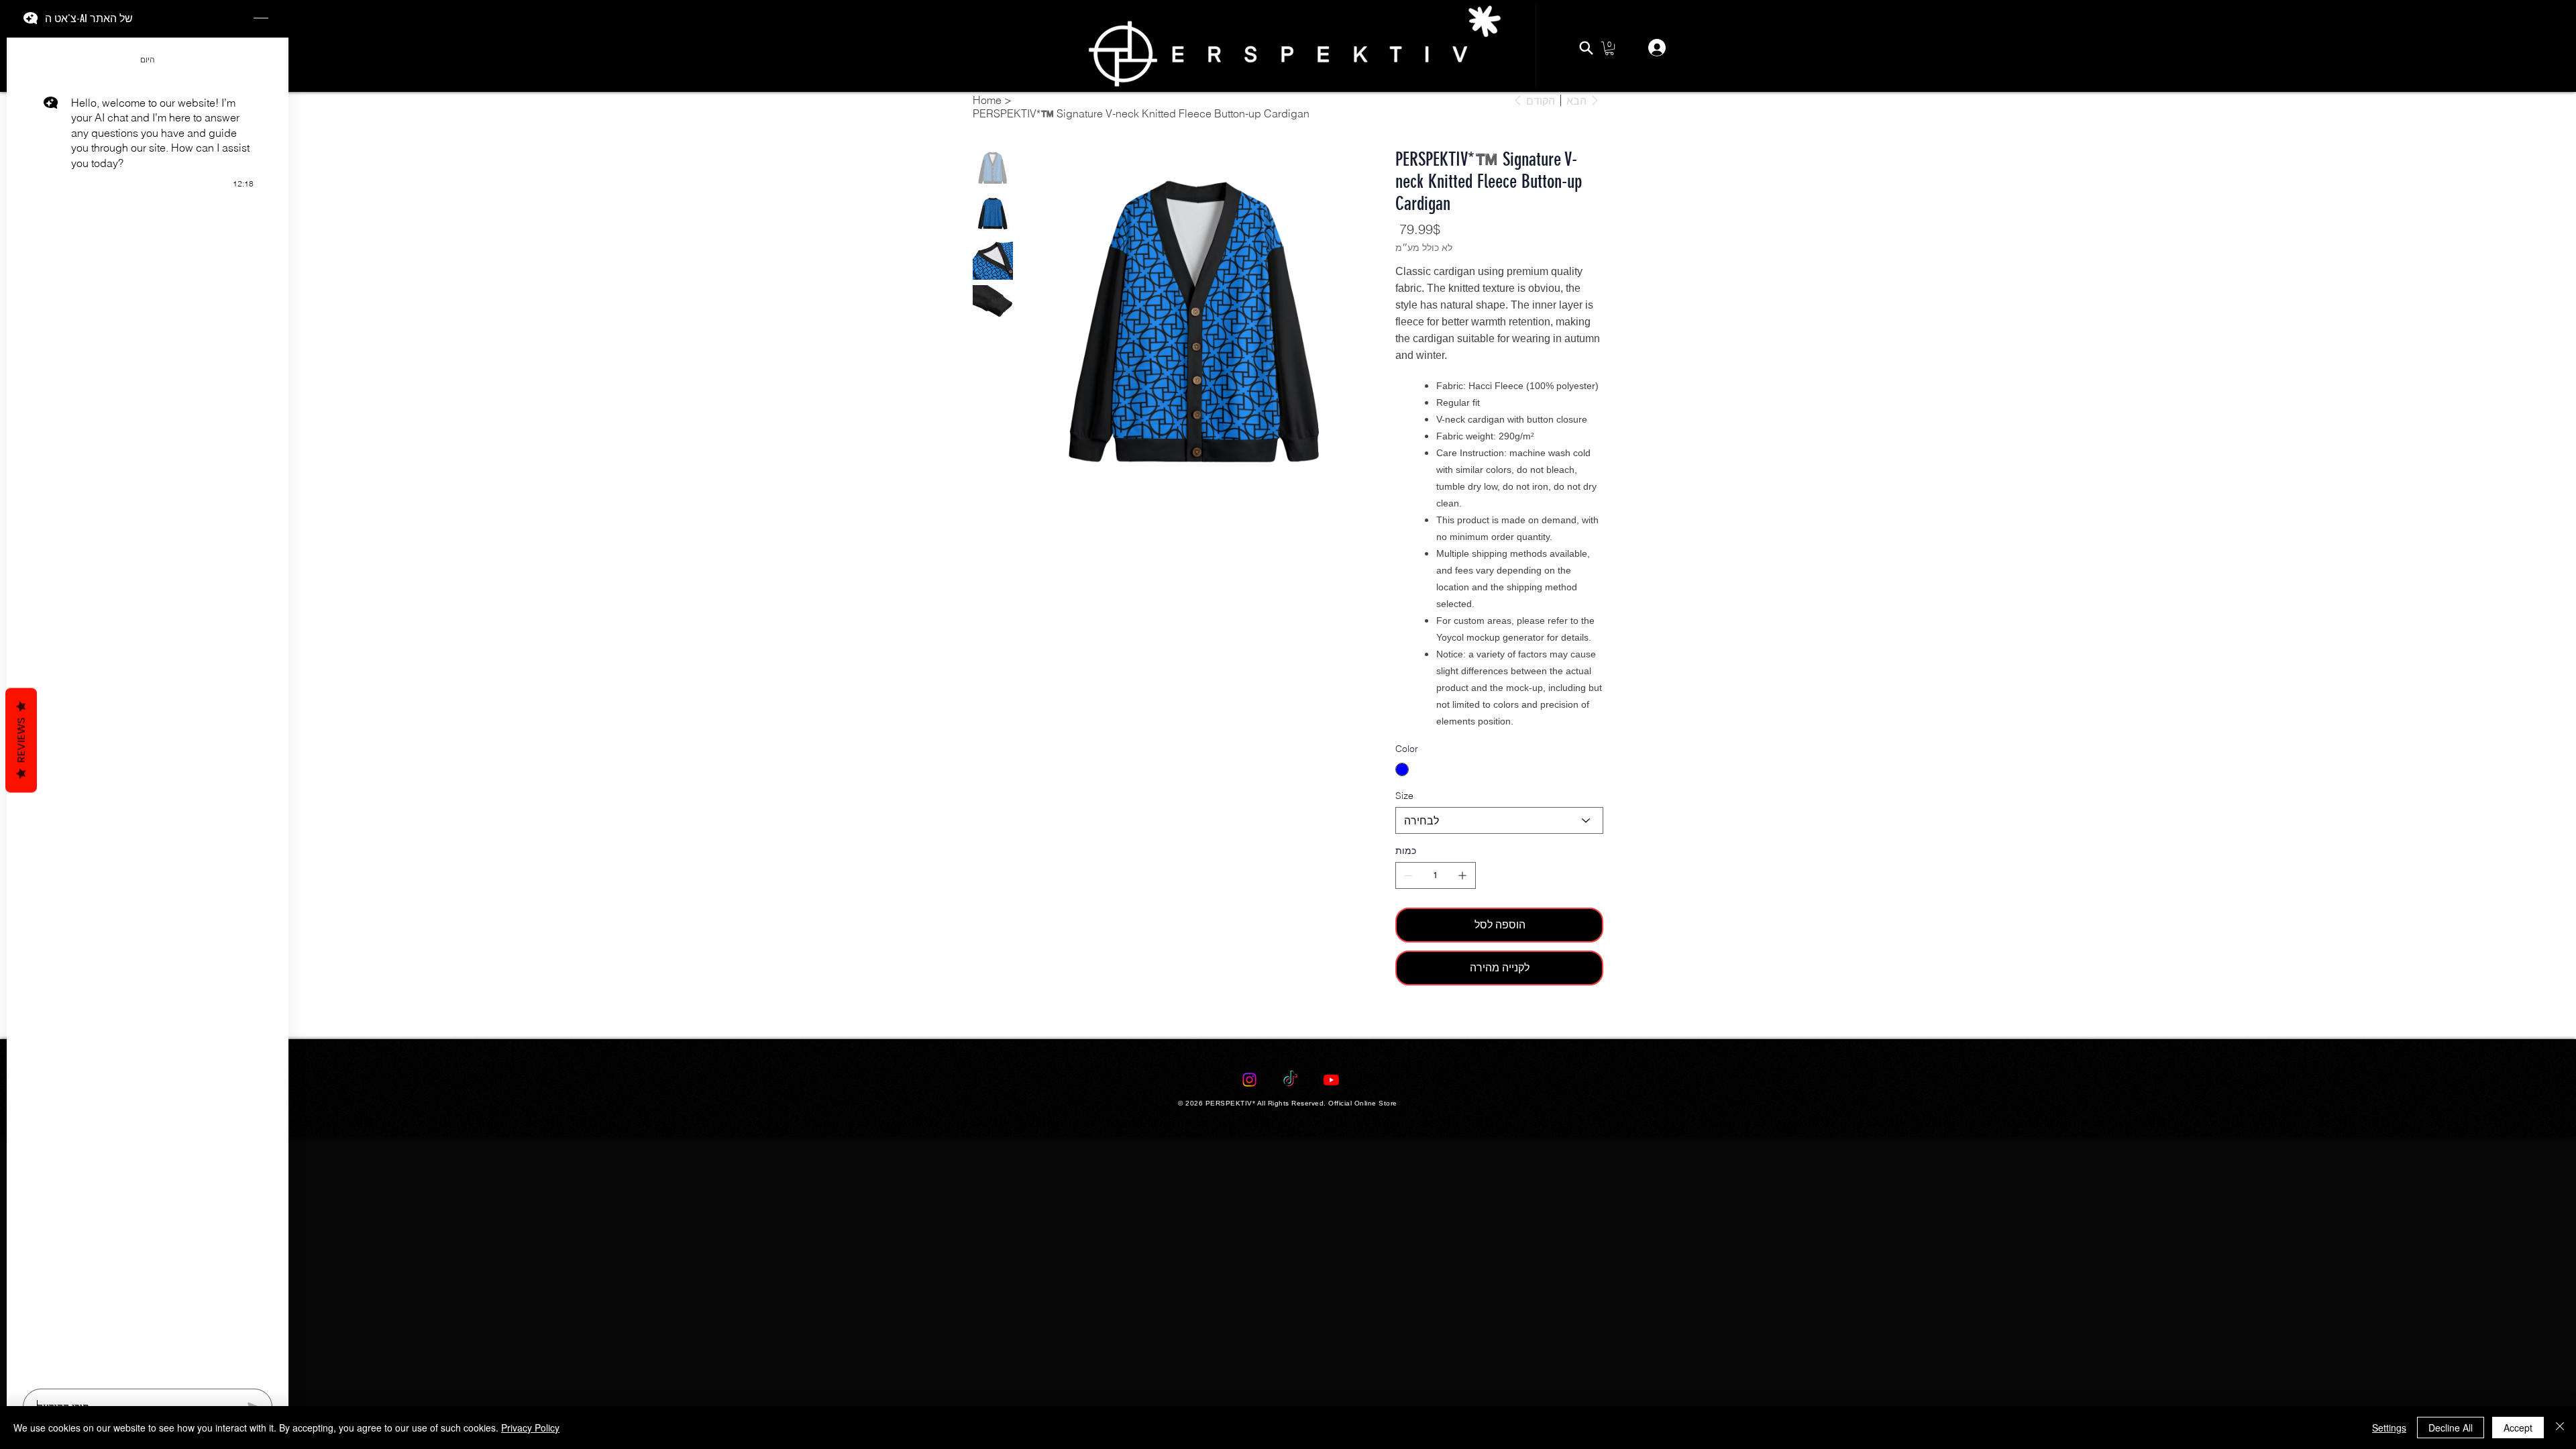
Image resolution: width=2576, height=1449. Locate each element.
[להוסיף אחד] (1462, 875)
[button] (1609, 48)
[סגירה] (2560, 1428)
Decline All (2451, 1428)
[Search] (1586, 48)
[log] (148, 709)
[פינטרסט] (1417, 1021)
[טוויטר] (1427, 1021)
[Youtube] (1331, 1080)
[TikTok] (1290, 1080)
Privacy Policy (530, 1428)
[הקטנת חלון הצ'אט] (261, 19)
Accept (2518, 1428)
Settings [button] (2389, 1428)
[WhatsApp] (1399, 1021)
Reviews (21, 741)
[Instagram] (1249, 1080)
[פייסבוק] (1408, 1021)
